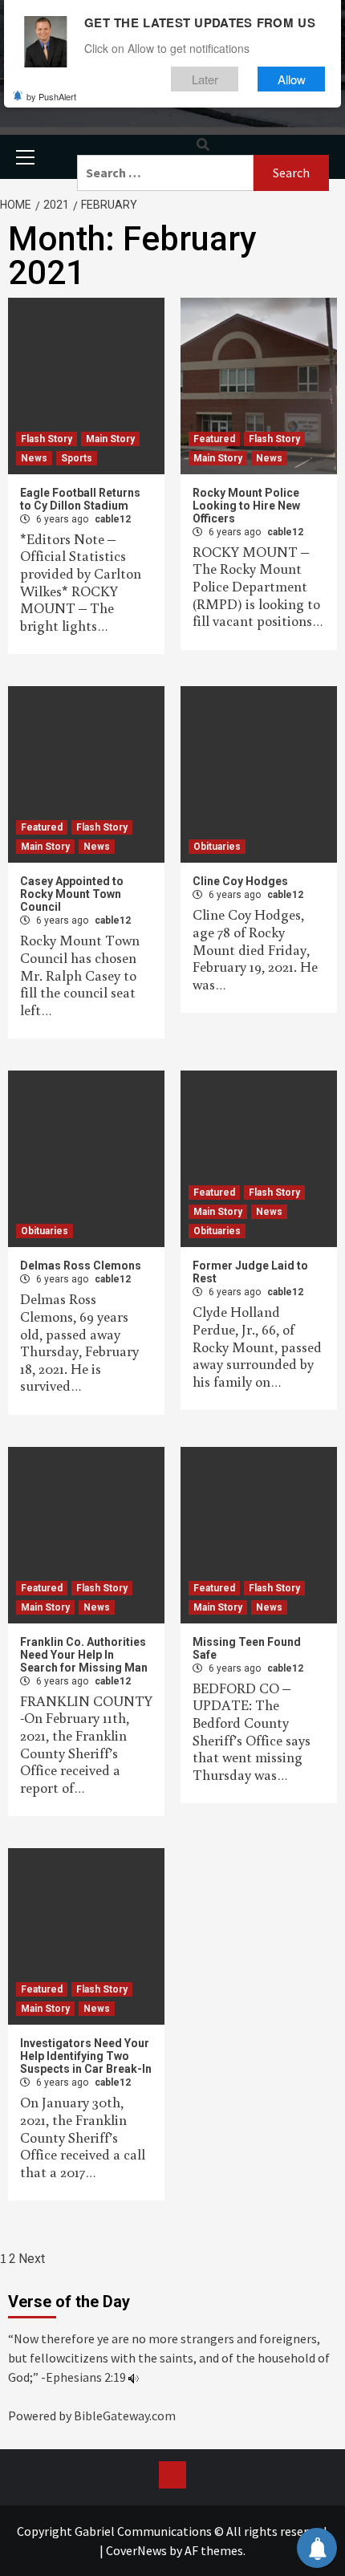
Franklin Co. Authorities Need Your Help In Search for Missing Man (84, 1655)
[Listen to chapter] (134, 2377)
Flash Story (47, 439)
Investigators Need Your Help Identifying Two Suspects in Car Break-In (86, 2056)
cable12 (113, 519)
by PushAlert (51, 96)
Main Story (110, 439)
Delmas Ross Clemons (81, 1266)
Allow (292, 79)
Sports (77, 458)
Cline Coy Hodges (240, 881)
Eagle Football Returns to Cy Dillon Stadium (80, 499)
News (34, 458)
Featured (214, 439)
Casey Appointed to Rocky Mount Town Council (72, 894)
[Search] (203, 145)
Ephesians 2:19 (86, 2377)
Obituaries (217, 847)
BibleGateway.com (125, 2416)
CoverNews (136, 2550)
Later (205, 79)
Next (32, 2259)
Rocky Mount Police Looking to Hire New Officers (246, 506)
